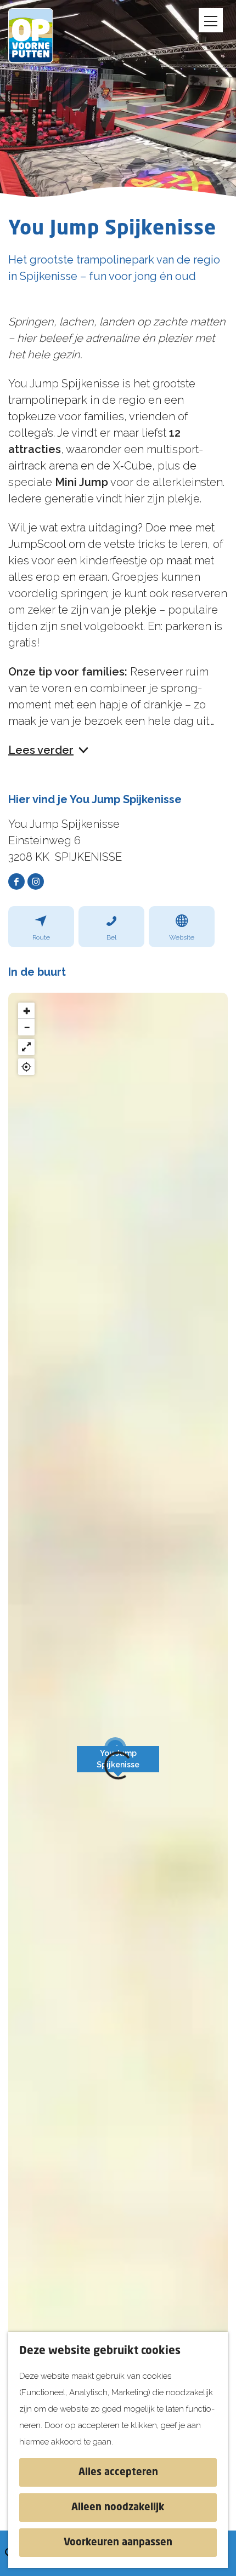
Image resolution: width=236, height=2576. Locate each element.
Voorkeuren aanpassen (118, 2543)
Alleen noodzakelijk (118, 2508)
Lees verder (41, 750)
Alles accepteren (118, 2472)
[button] (118, 1765)
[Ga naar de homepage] (38, 36)
